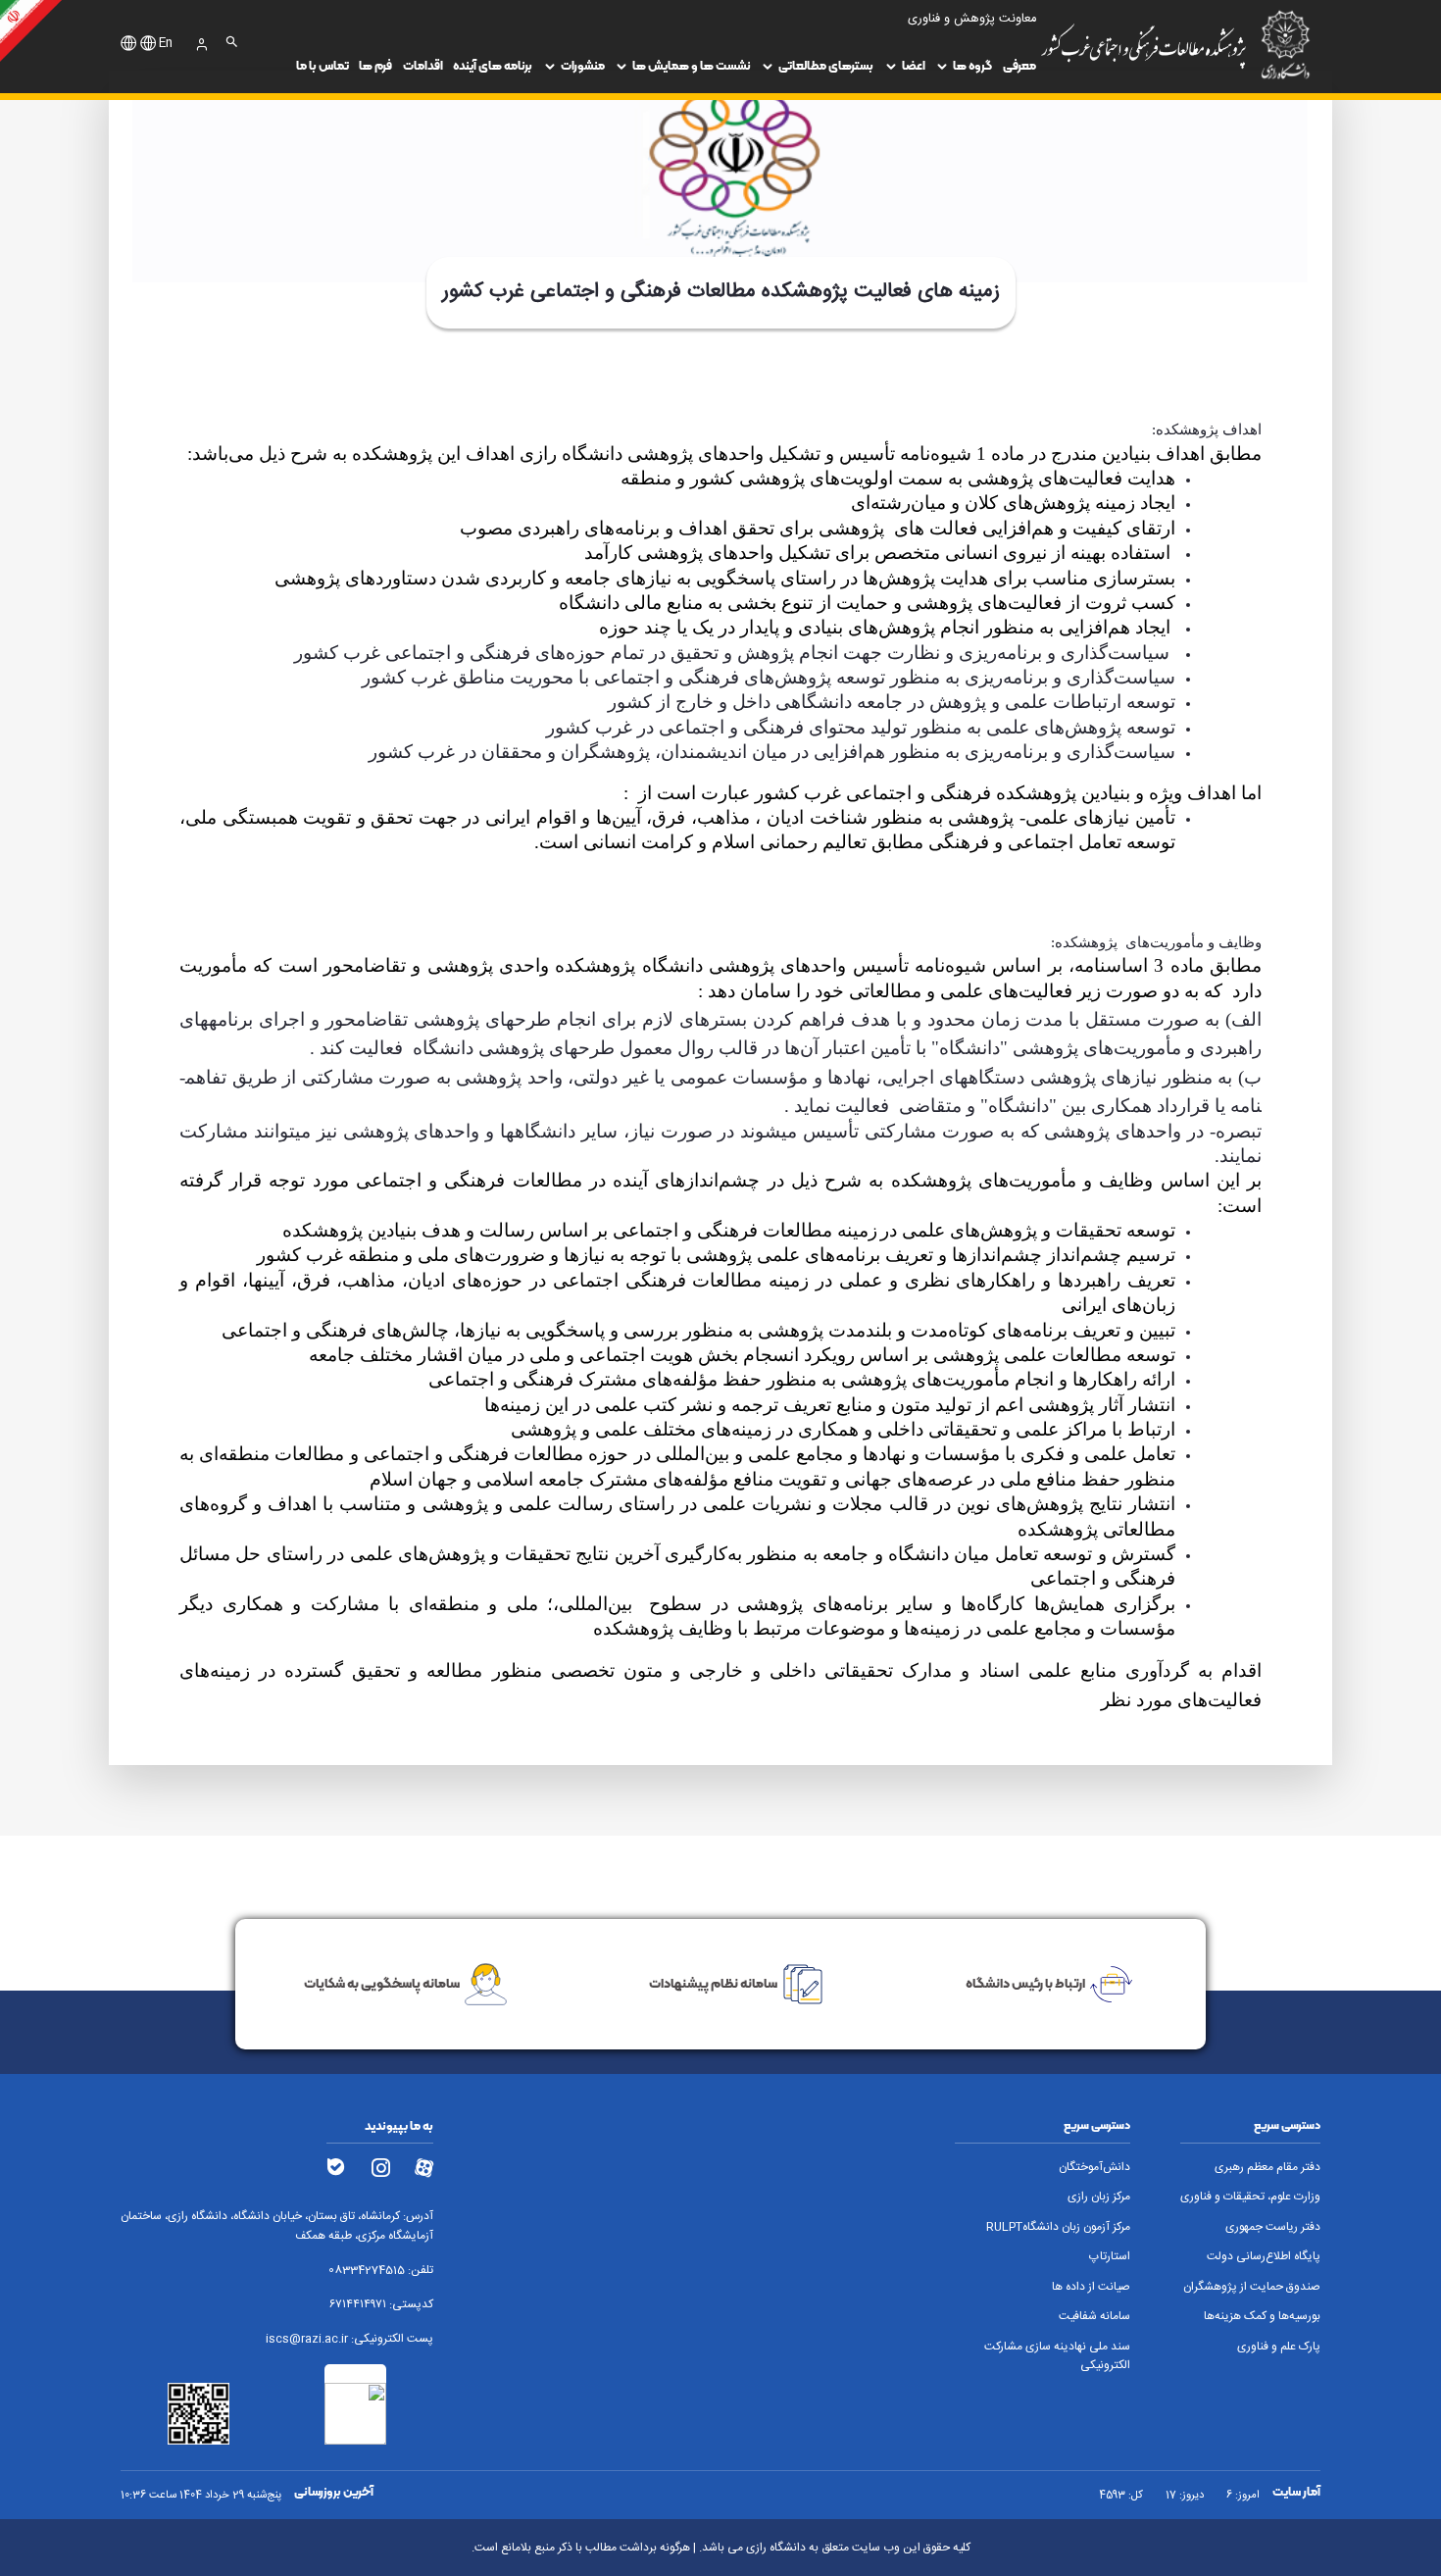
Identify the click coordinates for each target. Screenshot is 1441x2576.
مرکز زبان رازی (1099, 2197)
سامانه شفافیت (1094, 2317)
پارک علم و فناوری (1279, 2347)
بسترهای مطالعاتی (826, 65)
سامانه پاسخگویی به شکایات (382, 1983)
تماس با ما (323, 65)
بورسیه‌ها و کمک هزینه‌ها (1262, 2317)
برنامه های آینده (493, 65)
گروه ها (972, 65)
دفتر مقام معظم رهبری (1267, 2168)
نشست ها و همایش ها (692, 65)
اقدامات (423, 65)
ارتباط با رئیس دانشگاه (1025, 1983)
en (166, 44)
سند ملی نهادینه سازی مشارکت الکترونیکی (1057, 2356)
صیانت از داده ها (1091, 2287)
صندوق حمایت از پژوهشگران (1252, 2287)
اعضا (914, 65)
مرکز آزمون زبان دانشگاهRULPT (1058, 2227)
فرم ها (375, 65)
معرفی (1019, 65)
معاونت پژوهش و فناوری (972, 19)
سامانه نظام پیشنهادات (713, 1983)
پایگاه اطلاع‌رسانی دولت (1264, 2257)
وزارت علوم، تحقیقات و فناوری (1250, 2197)
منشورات (583, 65)
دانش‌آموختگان (1094, 2168)
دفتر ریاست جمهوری (1273, 2227)
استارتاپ (1110, 2257)
